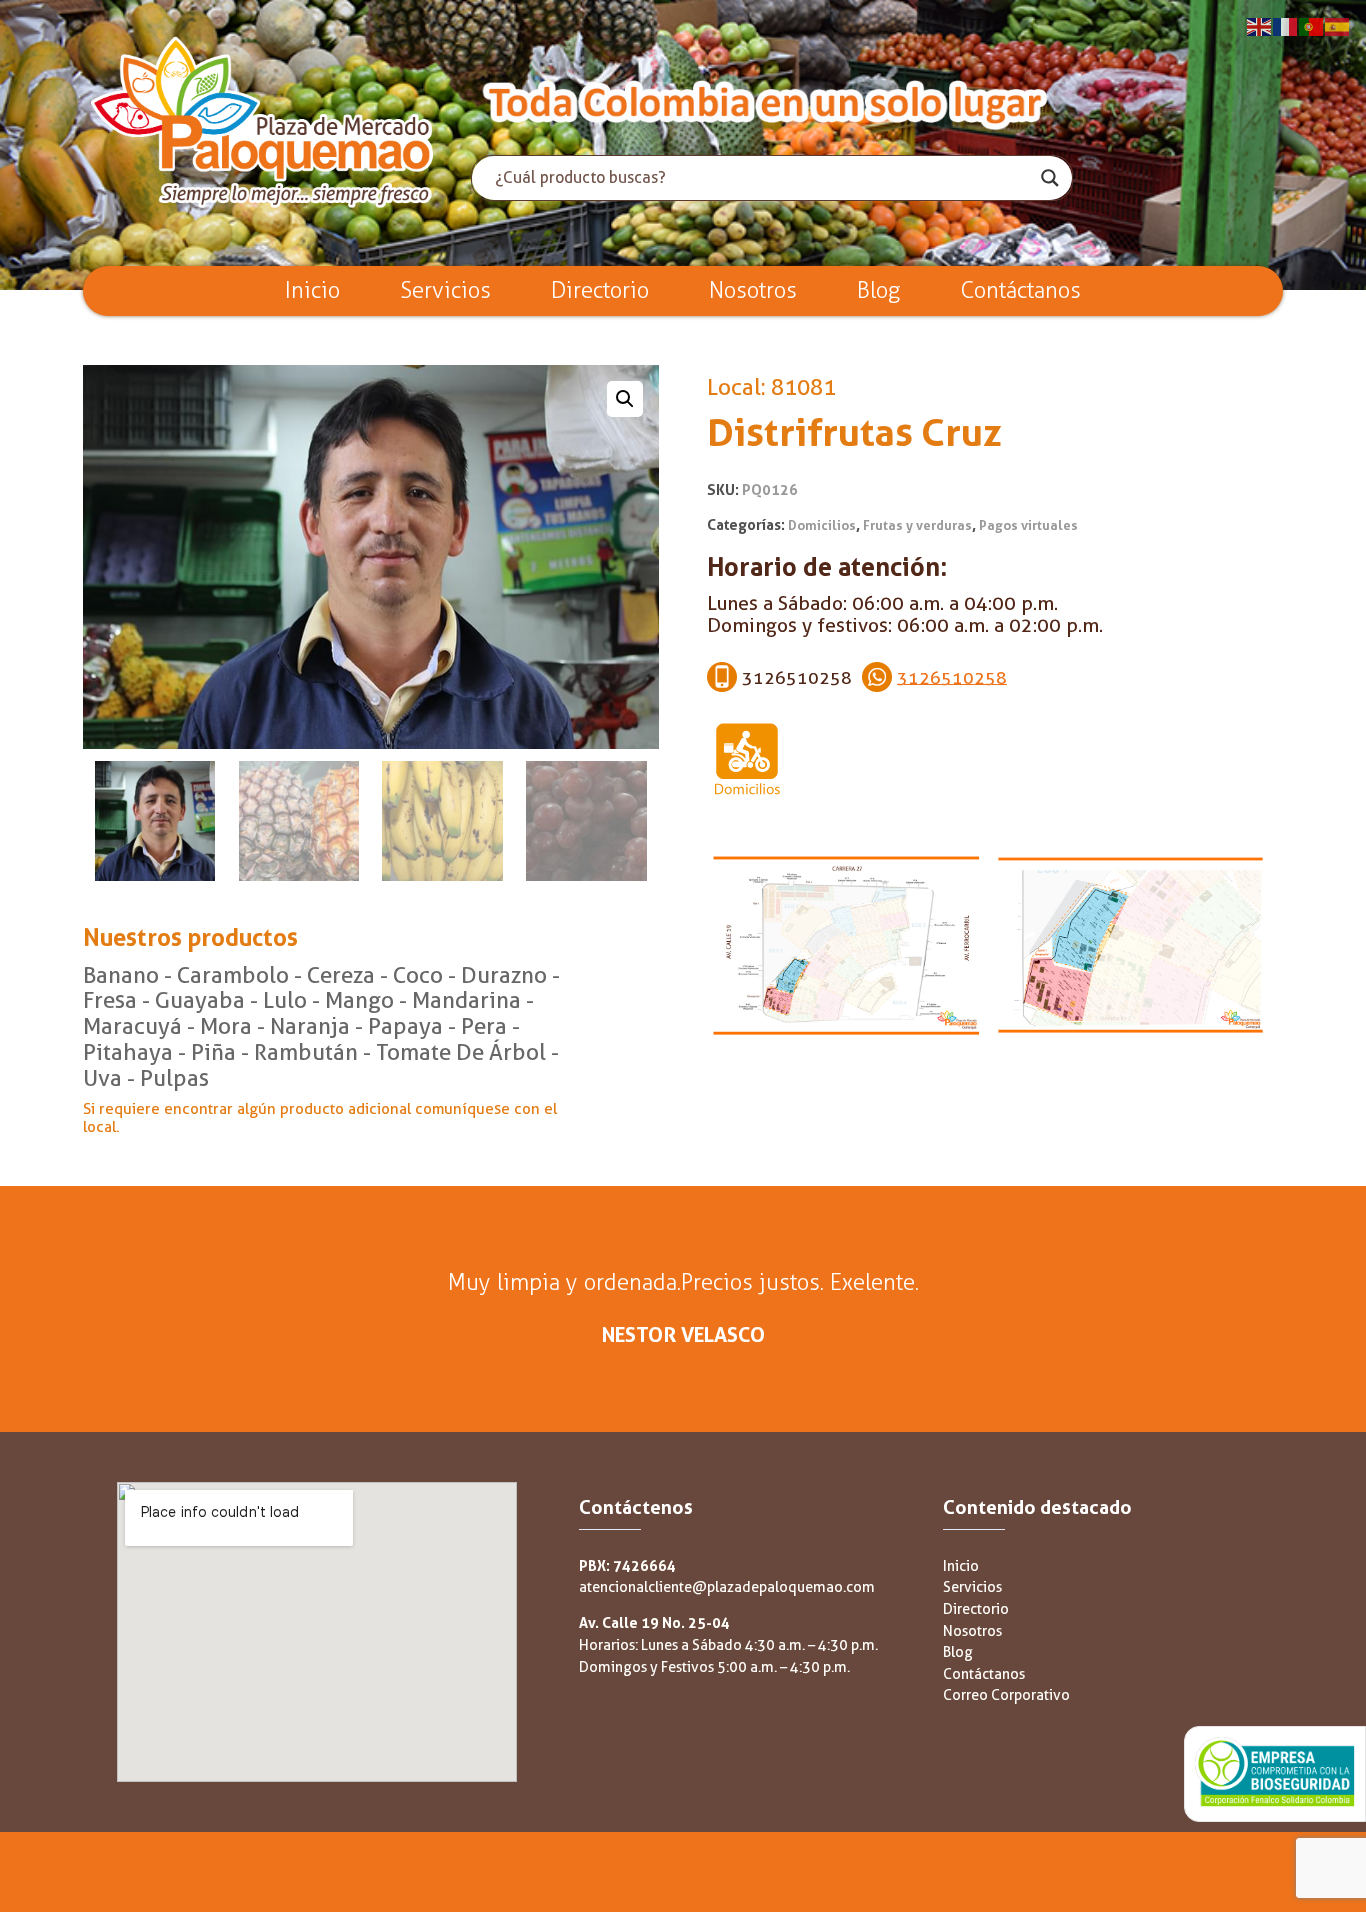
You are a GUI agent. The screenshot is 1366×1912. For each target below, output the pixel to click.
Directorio (600, 290)
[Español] (1338, 25)
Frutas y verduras (917, 525)
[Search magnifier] (1050, 178)
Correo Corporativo (1006, 1695)
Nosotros (753, 290)
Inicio (312, 290)
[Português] (1312, 25)
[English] (1260, 25)
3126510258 (952, 677)
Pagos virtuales (1028, 525)
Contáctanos (1021, 290)
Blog (879, 290)
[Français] (1286, 25)
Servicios (445, 290)
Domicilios (822, 525)
